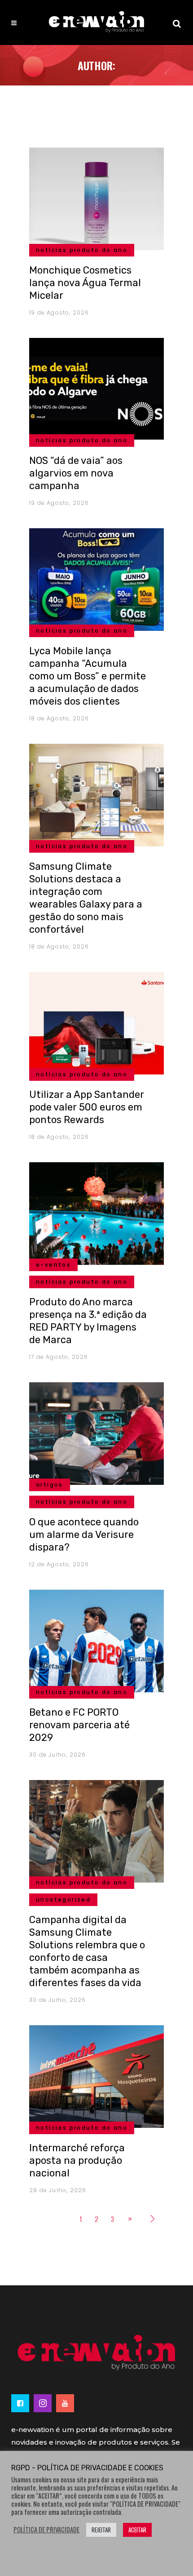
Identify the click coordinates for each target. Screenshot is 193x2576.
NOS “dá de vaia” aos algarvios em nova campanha (76, 473)
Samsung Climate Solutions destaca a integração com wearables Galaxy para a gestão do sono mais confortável (86, 898)
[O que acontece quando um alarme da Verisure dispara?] (96, 1432)
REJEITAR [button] (101, 2530)
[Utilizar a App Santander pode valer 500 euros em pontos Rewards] (96, 1022)
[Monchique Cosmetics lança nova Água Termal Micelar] (96, 198)
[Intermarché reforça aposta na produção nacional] (96, 2075)
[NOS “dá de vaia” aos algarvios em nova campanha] (96, 388)
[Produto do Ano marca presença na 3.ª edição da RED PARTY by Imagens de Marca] (96, 1212)
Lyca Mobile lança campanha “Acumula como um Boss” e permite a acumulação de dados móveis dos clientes (88, 676)
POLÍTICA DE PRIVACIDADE (46, 2530)
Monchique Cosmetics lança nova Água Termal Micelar (85, 283)
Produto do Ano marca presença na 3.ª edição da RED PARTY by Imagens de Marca (88, 1321)
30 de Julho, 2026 (57, 1755)
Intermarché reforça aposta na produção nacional (77, 2160)
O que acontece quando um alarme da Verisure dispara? (84, 1535)
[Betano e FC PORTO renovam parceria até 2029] (96, 1640)
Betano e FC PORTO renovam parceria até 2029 (79, 1725)
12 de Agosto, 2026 (59, 1564)
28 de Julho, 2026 (58, 2190)
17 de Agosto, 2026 (59, 1357)
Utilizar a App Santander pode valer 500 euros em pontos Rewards (87, 1107)
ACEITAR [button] (137, 2530)
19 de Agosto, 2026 (59, 312)
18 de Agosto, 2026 (59, 718)
